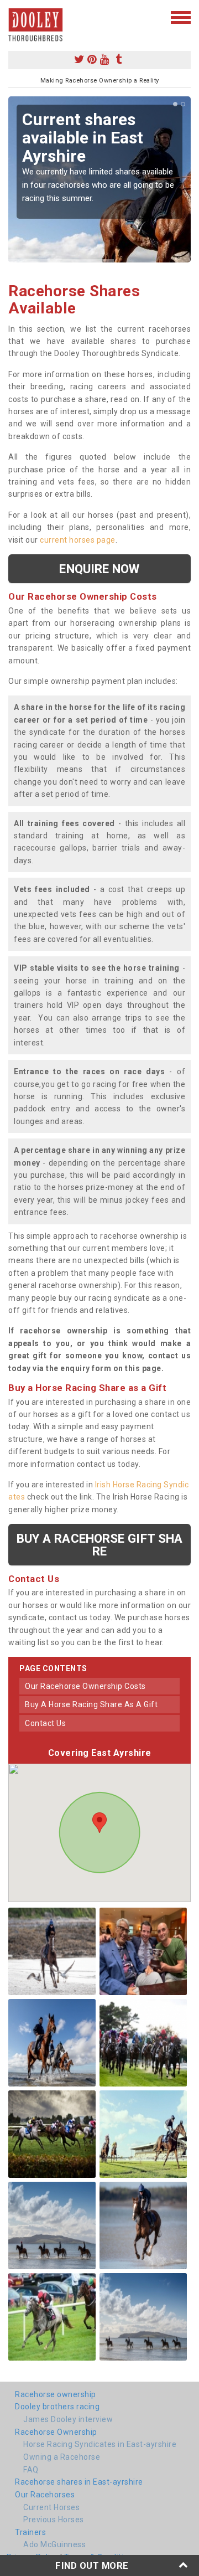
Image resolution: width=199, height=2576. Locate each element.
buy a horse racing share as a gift (91, 1704)
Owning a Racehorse (62, 2457)
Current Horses (51, 2507)
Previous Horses (54, 2520)
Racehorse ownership (56, 2394)
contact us (45, 1723)
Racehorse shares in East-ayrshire (79, 2482)
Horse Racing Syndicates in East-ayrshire (100, 2444)
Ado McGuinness (54, 2544)
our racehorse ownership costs (85, 1686)
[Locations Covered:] (14, 17)
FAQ (31, 2470)
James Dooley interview (68, 2419)
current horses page (78, 540)
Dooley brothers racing (57, 2407)
